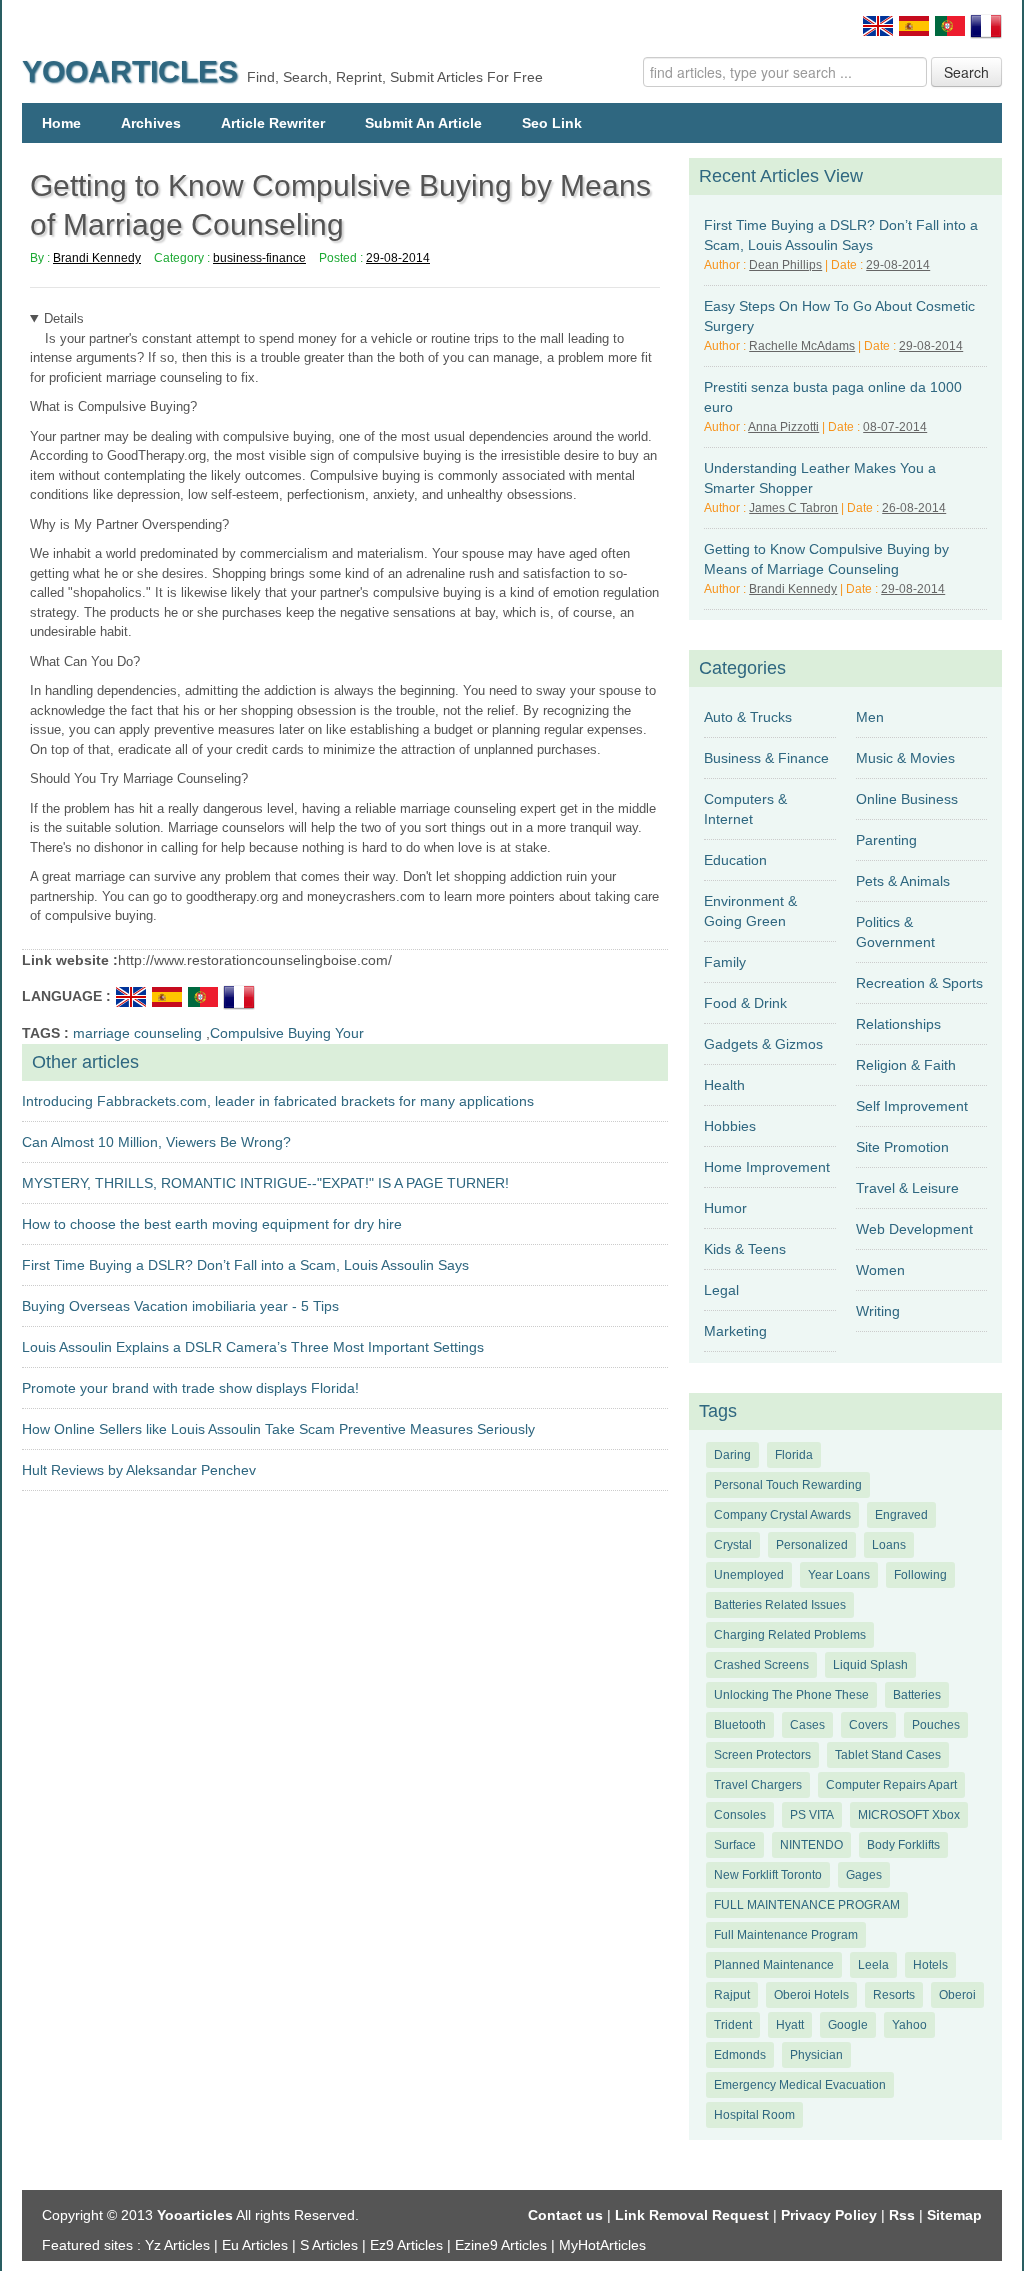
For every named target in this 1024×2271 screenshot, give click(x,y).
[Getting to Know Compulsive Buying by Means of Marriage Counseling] (133, 995)
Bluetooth (740, 1725)
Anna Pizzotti (783, 427)
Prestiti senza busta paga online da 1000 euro (833, 397)
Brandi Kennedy (97, 258)
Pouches (936, 1725)
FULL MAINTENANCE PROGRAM (807, 1905)
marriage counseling (137, 1033)
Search (966, 72)
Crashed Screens (761, 1665)
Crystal (733, 1545)
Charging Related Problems (790, 1635)
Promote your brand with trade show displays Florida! (190, 1388)
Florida (794, 1455)
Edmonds (740, 2055)
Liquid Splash (870, 1665)
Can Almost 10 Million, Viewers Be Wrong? (156, 1142)
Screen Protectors (762, 1755)
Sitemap (954, 2215)
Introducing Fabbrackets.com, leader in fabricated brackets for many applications (278, 1101)
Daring (732, 1455)
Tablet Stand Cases (888, 1755)
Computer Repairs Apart (891, 1785)
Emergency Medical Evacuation (800, 2085)
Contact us (565, 2215)
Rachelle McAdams (802, 346)
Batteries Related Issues (780, 1605)
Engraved (901, 1515)
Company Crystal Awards (782, 1515)
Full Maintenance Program (786, 1935)
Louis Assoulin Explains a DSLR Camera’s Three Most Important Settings (253, 1347)
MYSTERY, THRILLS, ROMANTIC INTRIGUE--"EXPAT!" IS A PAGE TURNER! (265, 1183)
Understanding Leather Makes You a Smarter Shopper (820, 478)
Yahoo (909, 2025)
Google (848, 2025)
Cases (807, 1725)
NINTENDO (811, 1845)
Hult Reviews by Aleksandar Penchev (139, 1470)
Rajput (732, 1995)
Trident (733, 2025)
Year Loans (839, 1575)
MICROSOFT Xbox (909, 1815)
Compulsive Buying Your (287, 1033)
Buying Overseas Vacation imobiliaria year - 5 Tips (180, 1306)
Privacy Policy (829, 2215)
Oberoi (957, 1995)
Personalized (812, 1545)
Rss (902, 2215)
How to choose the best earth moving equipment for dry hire (212, 1224)
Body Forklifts (903, 1845)
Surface (735, 1845)
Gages (864, 1875)
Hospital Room (754, 2115)
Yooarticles (130, 71)
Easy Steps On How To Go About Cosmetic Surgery (839, 316)
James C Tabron (793, 508)
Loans (889, 1545)
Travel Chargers (758, 1785)
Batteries (917, 1695)
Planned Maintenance (774, 1965)
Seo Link (552, 123)
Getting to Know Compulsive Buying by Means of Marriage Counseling (826, 559)
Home (61, 123)
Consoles (740, 1815)
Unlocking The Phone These (791, 1695)
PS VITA (812, 1815)
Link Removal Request (692, 2215)
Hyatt (790, 2025)
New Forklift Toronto (768, 1875)
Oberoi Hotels (811, 1995)
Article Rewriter (273, 123)
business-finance (259, 258)
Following (920, 1575)
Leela (873, 1965)
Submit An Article (423, 123)
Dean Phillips (785, 265)
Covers (868, 1725)
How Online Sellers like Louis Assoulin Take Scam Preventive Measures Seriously (278, 1429)
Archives (151, 123)
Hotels (930, 1965)
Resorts (894, 1995)
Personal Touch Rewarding (788, 1485)
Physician (816, 2055)
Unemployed (749, 1575)
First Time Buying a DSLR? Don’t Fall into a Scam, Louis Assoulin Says (245, 1265)
